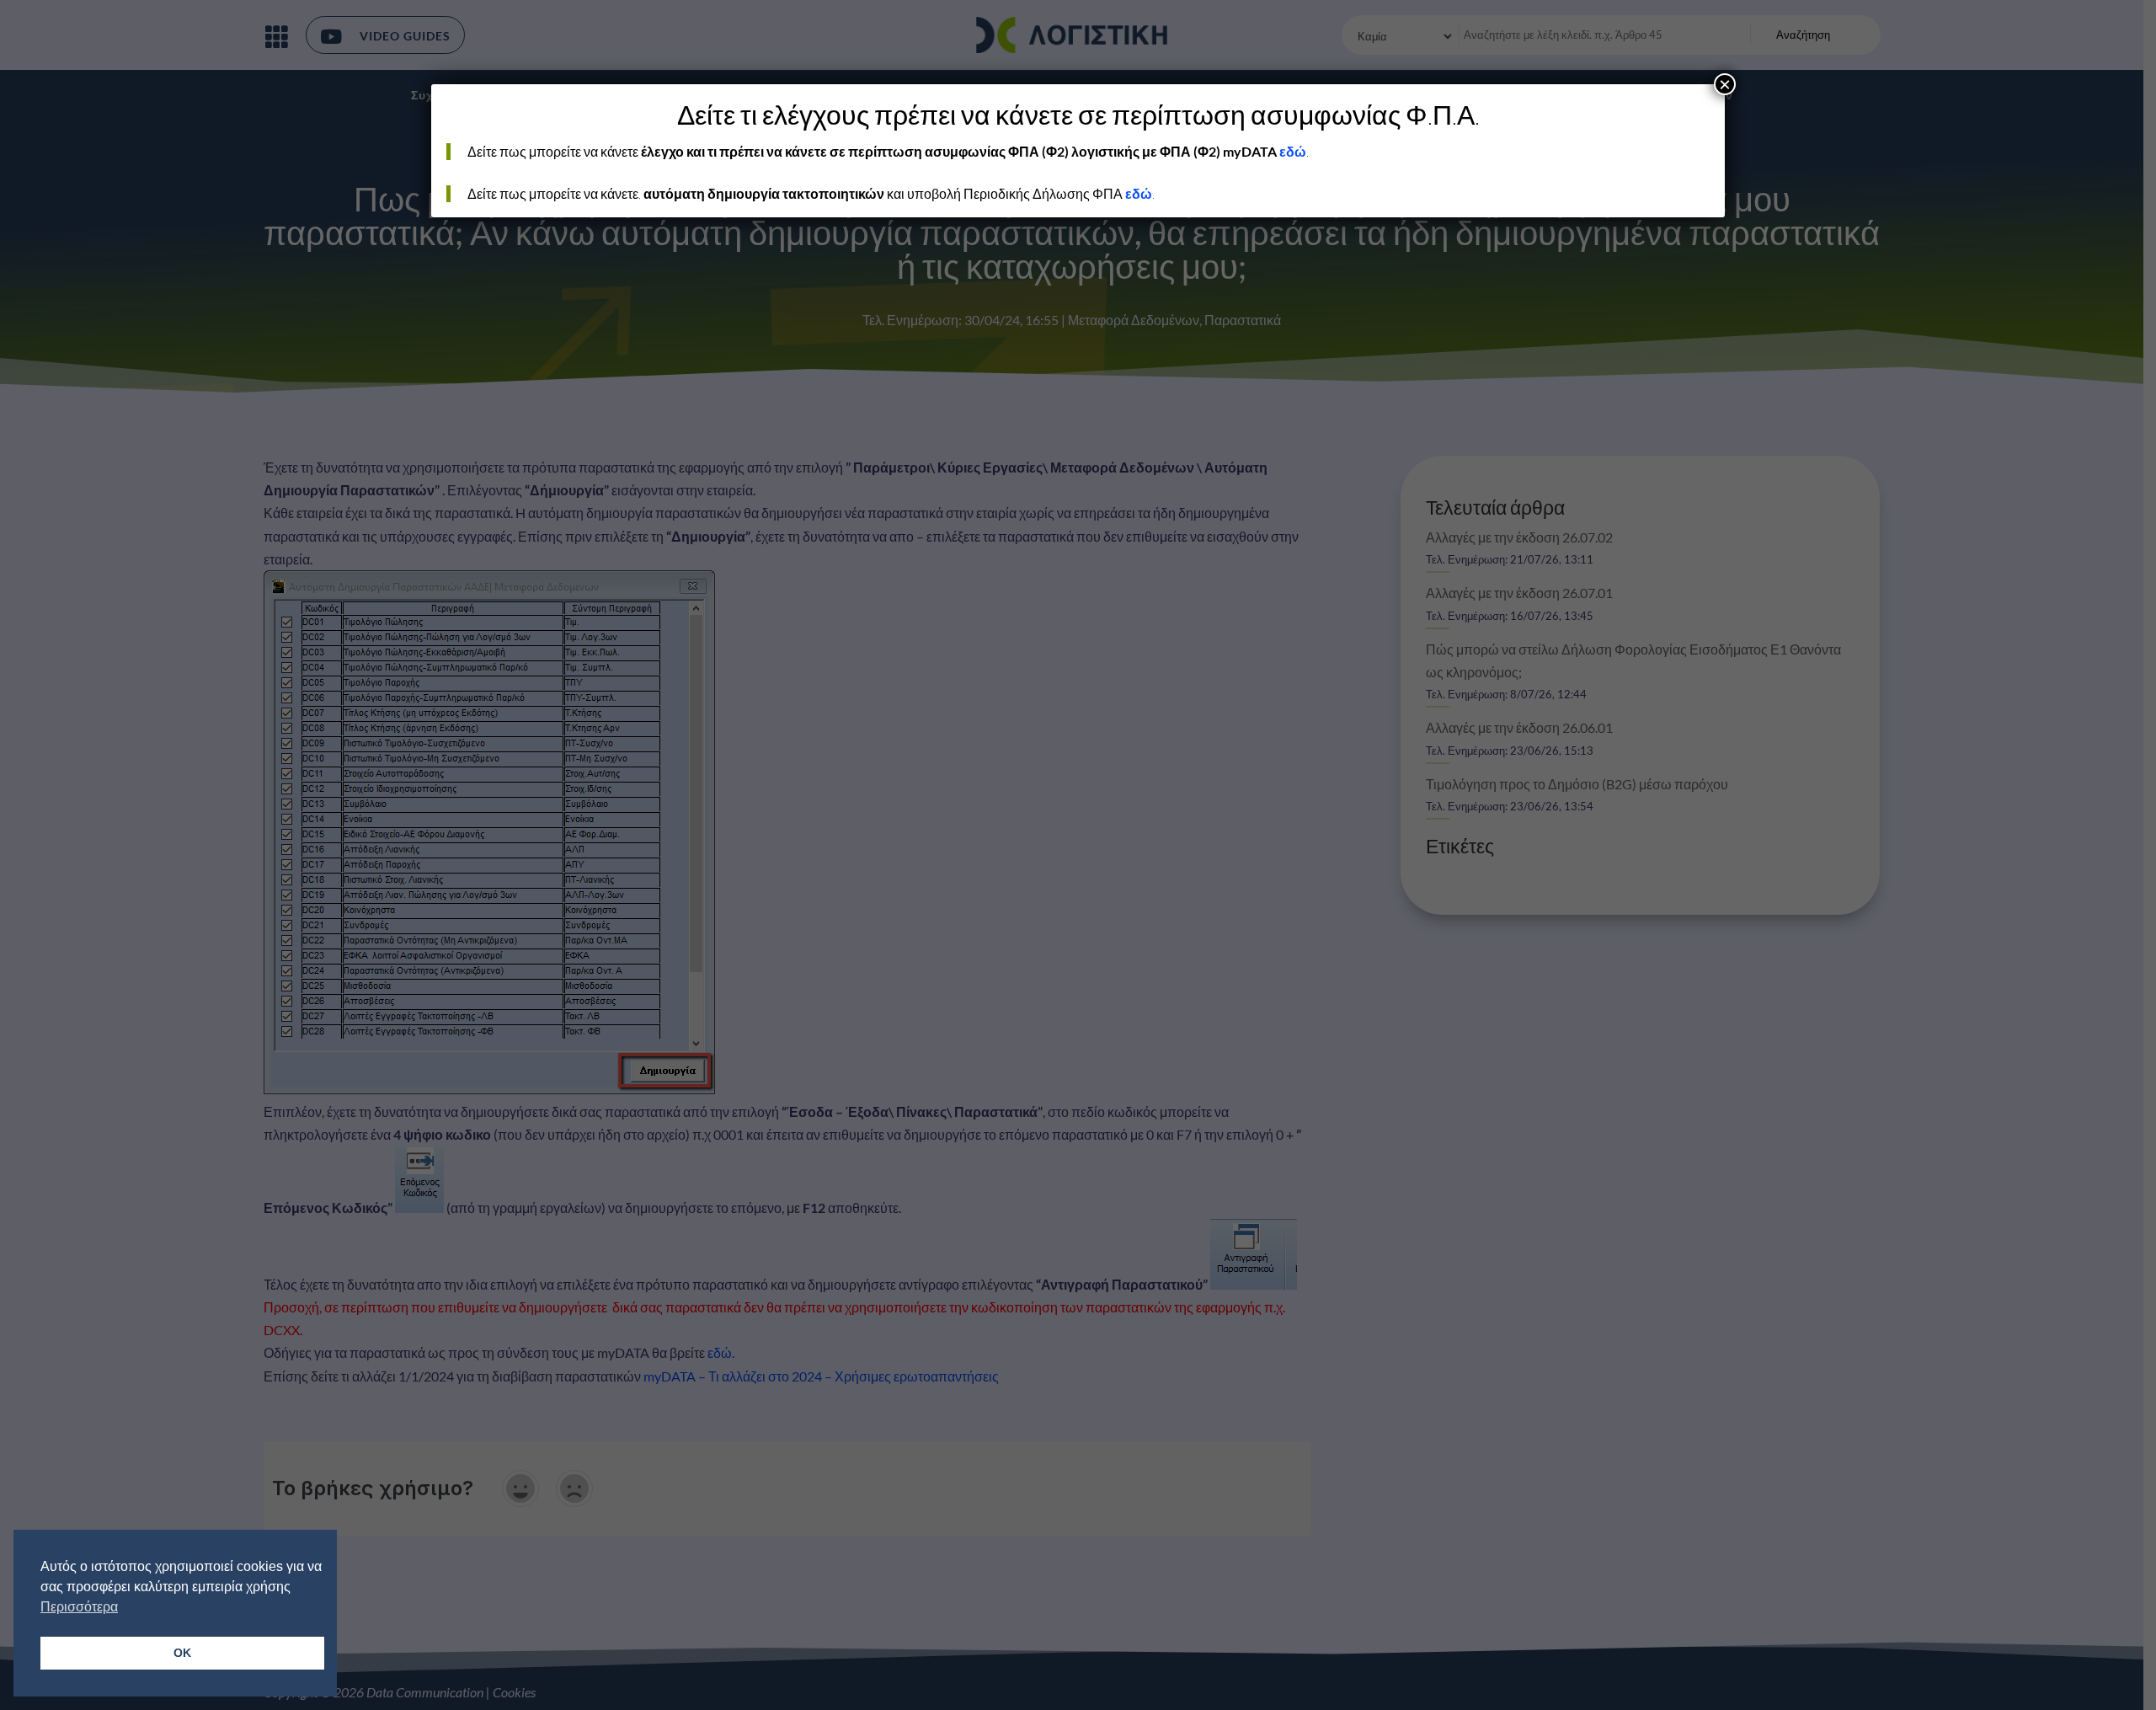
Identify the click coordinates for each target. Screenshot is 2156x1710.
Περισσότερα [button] (79, 1607)
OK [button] (182, 1653)
